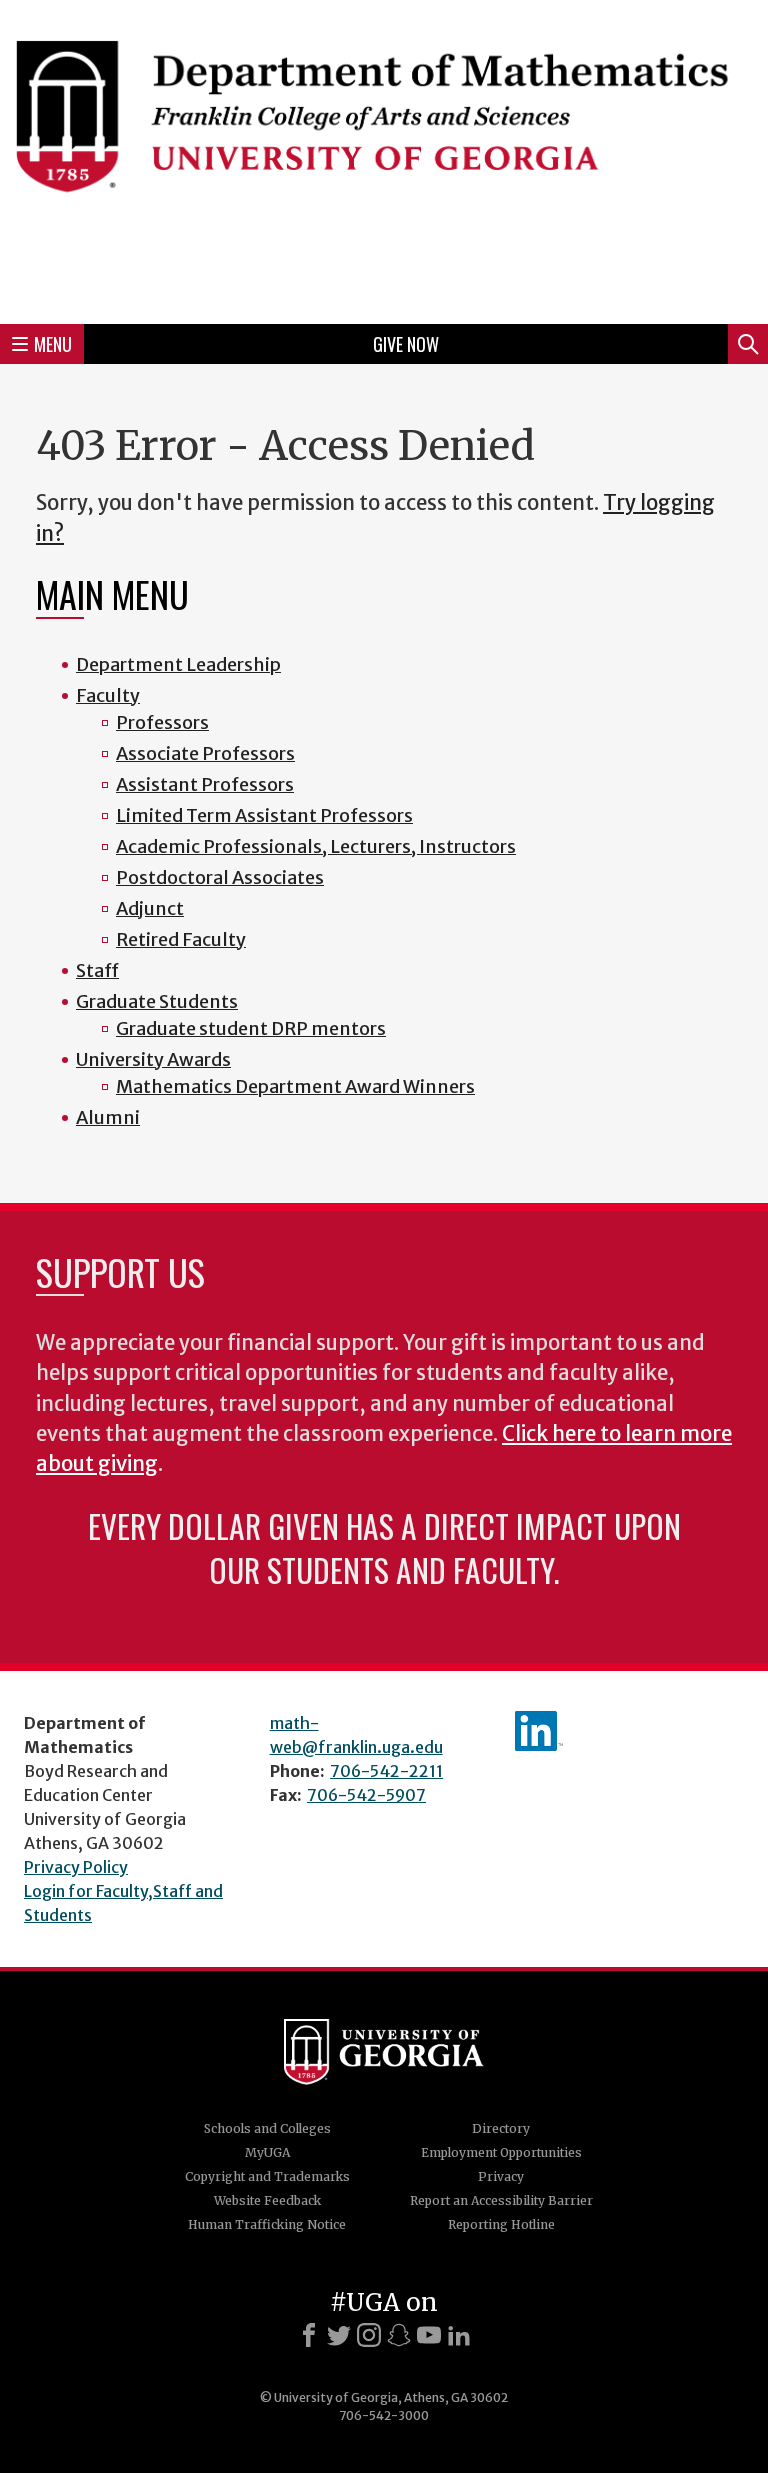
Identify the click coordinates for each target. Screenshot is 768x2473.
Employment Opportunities (501, 2152)
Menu (53, 344)
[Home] (384, 159)
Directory (501, 2128)
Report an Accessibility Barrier (501, 2200)
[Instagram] (369, 2335)
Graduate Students (157, 1001)
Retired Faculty (181, 939)
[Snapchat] (399, 2335)
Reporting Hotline (501, 2224)
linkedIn (539, 1731)
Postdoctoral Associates (220, 877)
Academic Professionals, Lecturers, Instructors (316, 846)
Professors (162, 722)
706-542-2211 (386, 1771)
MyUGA (267, 2152)
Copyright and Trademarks (267, 2176)
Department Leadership (178, 664)
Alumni (108, 1117)
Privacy (501, 2176)
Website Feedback (267, 2200)
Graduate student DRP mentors (251, 1028)
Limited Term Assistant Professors (264, 815)
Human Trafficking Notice (267, 2224)
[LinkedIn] (459, 2335)
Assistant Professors (205, 784)
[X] (339, 2335)
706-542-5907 (366, 1795)
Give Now (406, 344)
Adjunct (150, 908)
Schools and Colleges (267, 2128)
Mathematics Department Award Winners (295, 1086)
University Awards (153, 1059)
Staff (97, 970)
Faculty (108, 695)
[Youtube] (429, 2335)
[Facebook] (309, 2335)
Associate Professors (205, 753)
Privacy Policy (76, 1867)
